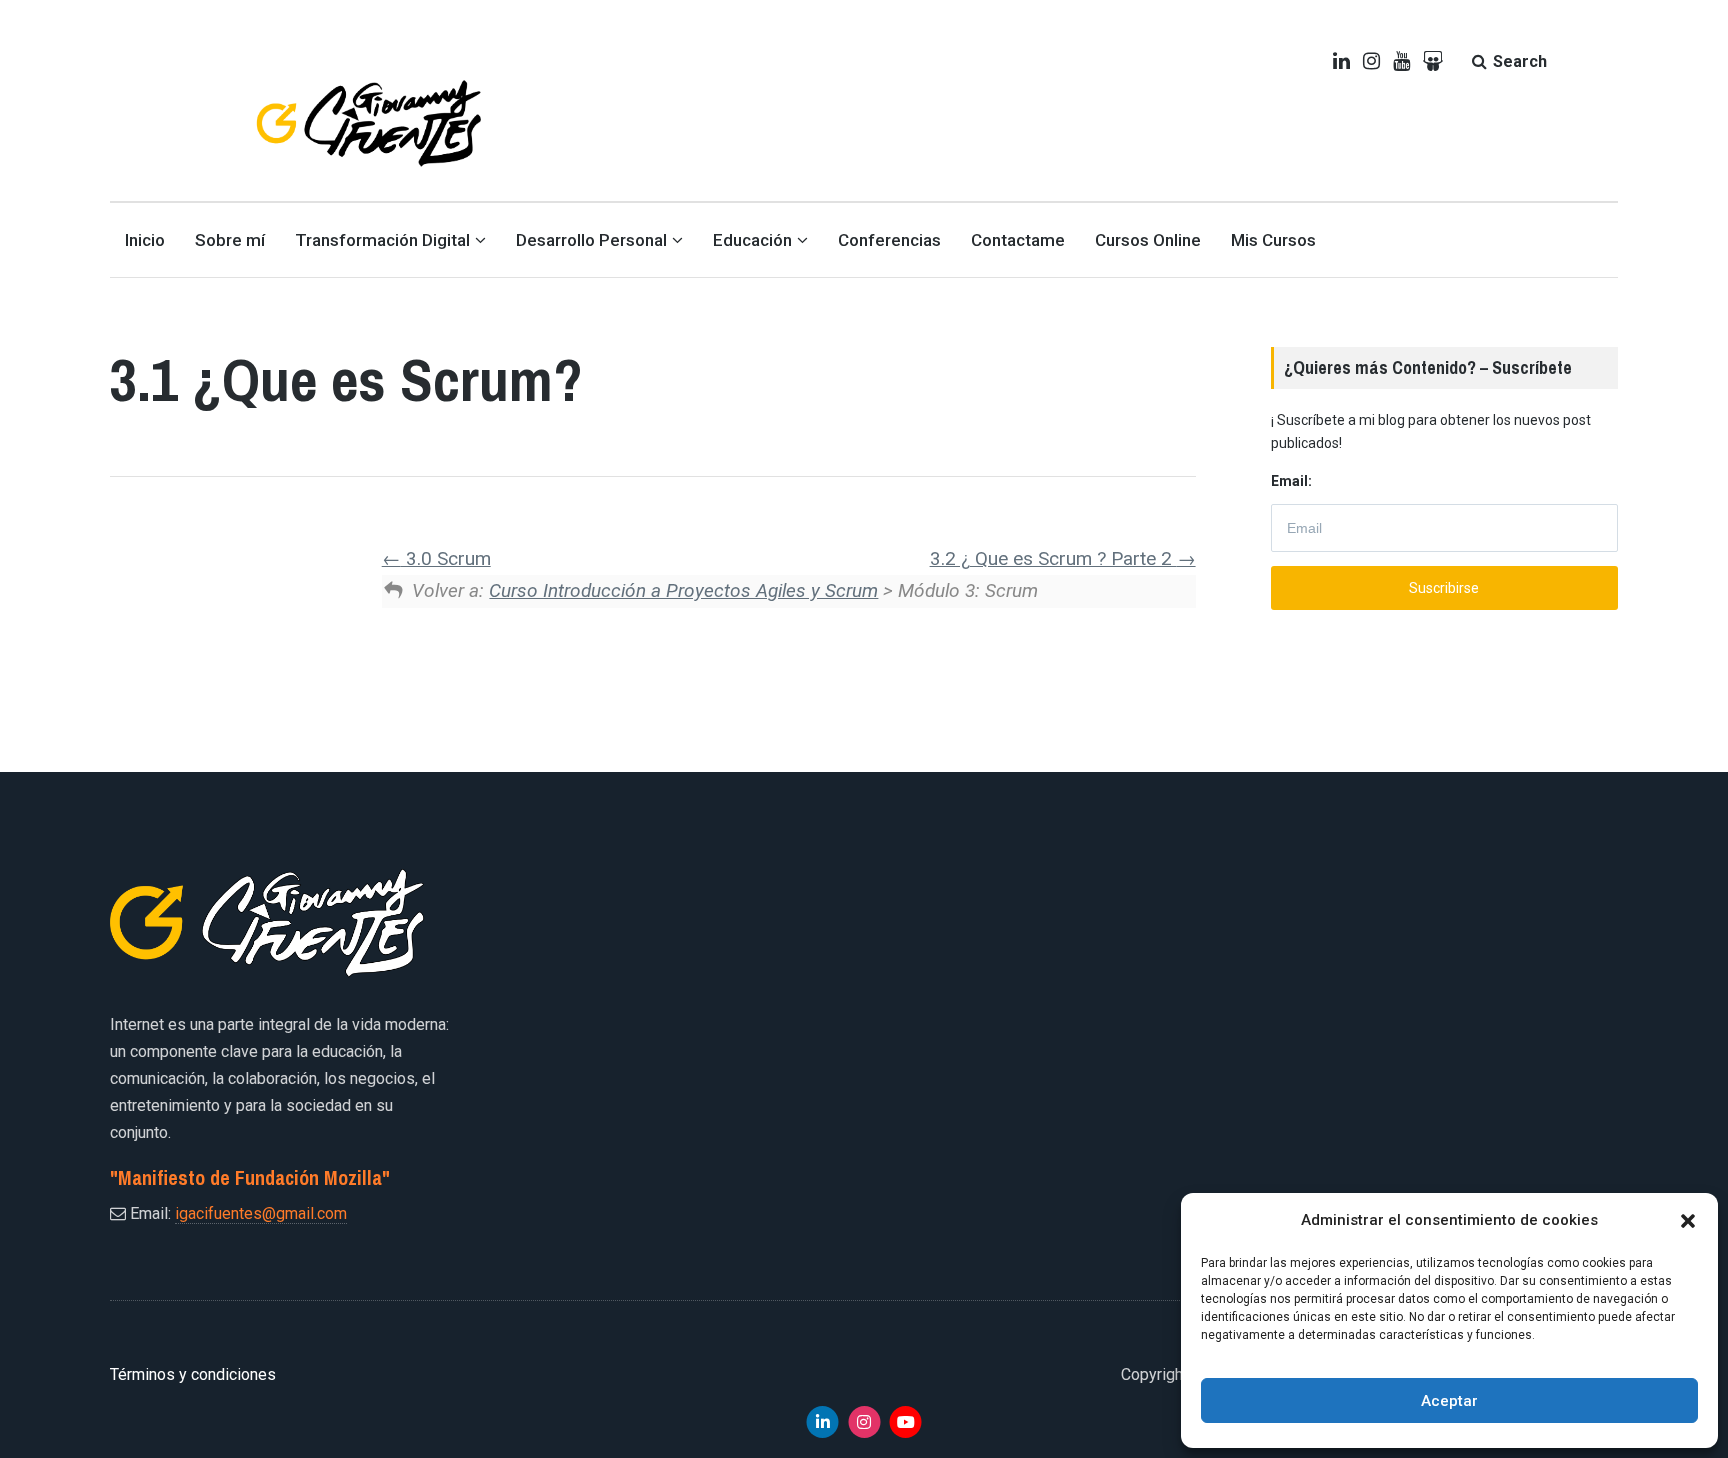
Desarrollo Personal (591, 240)
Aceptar (1449, 1401)
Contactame (1018, 240)
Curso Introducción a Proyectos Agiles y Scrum (683, 590)
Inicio (145, 240)
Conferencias (889, 240)
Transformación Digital (382, 240)
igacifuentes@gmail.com (261, 1213)
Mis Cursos (1273, 240)
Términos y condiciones (193, 1374)
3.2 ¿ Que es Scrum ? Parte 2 (1053, 558)
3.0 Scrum (446, 558)
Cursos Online (1148, 240)
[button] (1688, 1221)
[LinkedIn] (823, 1422)
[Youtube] (906, 1422)
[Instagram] (864, 1422)
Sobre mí (230, 240)
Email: (1291, 481)
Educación (752, 240)
